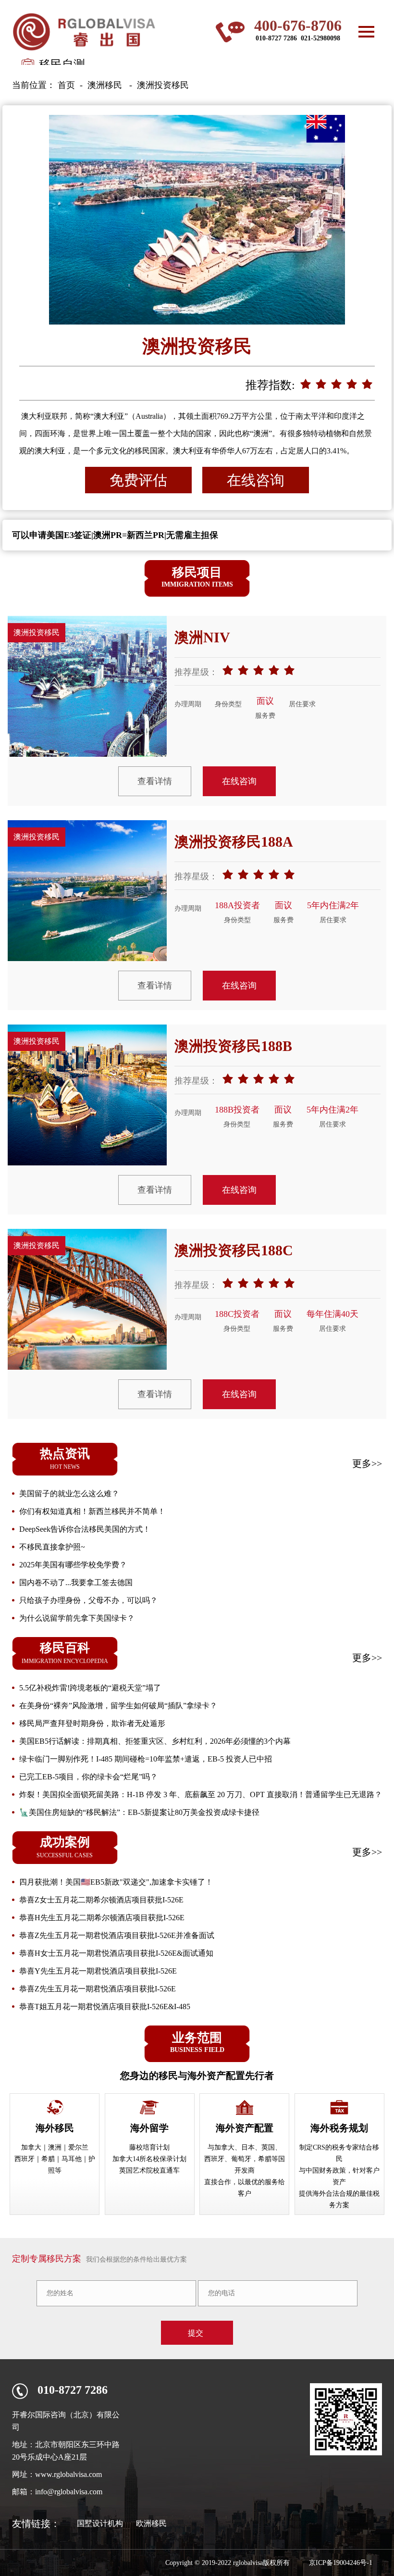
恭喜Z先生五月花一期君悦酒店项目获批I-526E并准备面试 (117, 1935)
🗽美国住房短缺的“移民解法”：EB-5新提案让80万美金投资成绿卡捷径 (139, 1812)
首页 (66, 85)
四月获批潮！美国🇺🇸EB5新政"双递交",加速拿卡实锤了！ (116, 1882)
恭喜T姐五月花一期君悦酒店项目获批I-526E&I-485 (105, 2007)
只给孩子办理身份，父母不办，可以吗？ (88, 1600)
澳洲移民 (105, 85)
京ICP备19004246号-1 (341, 2563)
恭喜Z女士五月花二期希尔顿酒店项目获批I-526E (101, 1900)
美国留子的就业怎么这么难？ (69, 1494)
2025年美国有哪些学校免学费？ (73, 1565)
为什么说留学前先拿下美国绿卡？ (77, 1618)
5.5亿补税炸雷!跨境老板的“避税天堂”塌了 (90, 1688)
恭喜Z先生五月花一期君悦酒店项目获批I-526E (98, 1989)
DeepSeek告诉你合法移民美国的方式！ (85, 1529)
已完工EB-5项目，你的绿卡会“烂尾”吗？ (88, 1777)
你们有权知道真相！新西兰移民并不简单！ (92, 1511)
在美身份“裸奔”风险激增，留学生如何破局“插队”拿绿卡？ (118, 1706)
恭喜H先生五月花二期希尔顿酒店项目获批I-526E (102, 1918)
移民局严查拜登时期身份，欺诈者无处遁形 (92, 1723)
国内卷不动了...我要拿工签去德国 (76, 1582)
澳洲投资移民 (163, 85)
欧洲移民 (151, 2523)
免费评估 (138, 480)
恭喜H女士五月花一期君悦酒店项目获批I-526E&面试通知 (116, 1953)
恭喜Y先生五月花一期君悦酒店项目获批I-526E (98, 1971)
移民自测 (62, 64)
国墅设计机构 (100, 2523)
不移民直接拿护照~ (52, 1547)
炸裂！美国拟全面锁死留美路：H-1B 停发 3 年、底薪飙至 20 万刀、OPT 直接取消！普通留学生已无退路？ (201, 1794)
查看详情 (155, 781)
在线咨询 (256, 480)
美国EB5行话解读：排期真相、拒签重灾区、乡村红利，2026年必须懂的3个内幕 (155, 1741)
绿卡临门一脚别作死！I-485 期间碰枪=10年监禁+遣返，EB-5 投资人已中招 (146, 1759)
